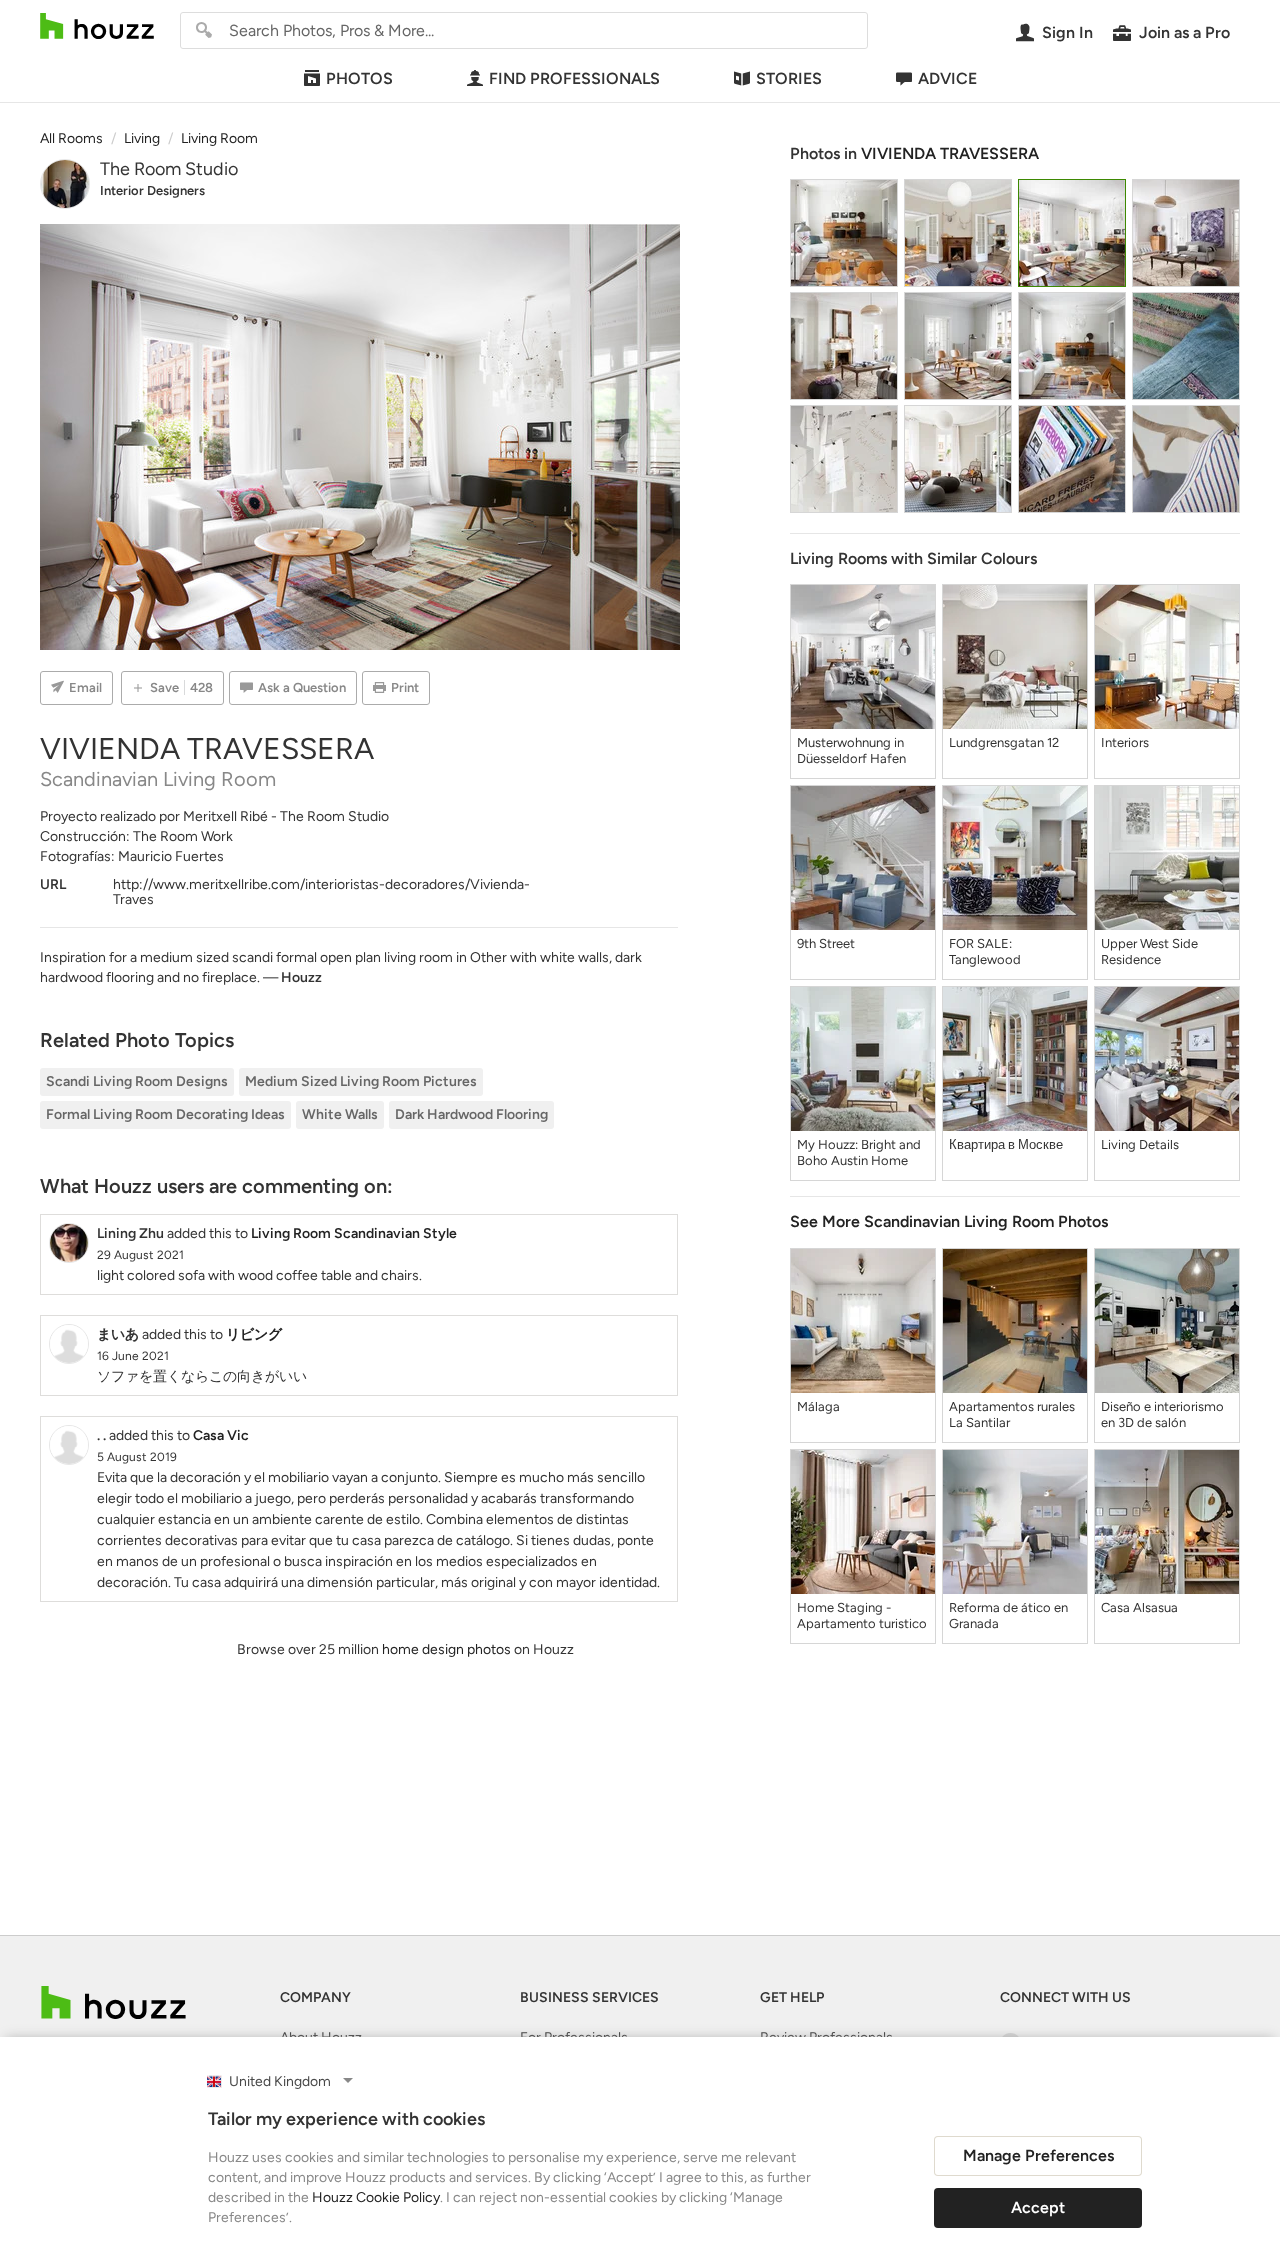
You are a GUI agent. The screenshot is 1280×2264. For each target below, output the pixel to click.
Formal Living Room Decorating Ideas (165, 1114)
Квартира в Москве (1006, 1144)
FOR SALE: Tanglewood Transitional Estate (1002, 952)
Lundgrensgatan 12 (1004, 742)
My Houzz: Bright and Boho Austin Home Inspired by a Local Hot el (859, 1153)
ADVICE (947, 78)
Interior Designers (152, 190)
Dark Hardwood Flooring (471, 1114)
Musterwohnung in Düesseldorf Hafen (851, 750)
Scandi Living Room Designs (137, 1081)
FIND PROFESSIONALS (574, 78)
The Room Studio (169, 169)
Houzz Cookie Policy (376, 2197)
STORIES (789, 78)
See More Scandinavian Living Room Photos (949, 1221)
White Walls (340, 1114)
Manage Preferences (1038, 2155)
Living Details (1140, 1144)
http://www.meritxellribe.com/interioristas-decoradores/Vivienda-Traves (321, 892)
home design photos (446, 1649)
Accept (1038, 2207)
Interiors (1125, 742)
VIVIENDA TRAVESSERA (950, 153)
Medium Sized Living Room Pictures (361, 1081)
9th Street (826, 943)
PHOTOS (359, 78)
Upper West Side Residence (1149, 951)
